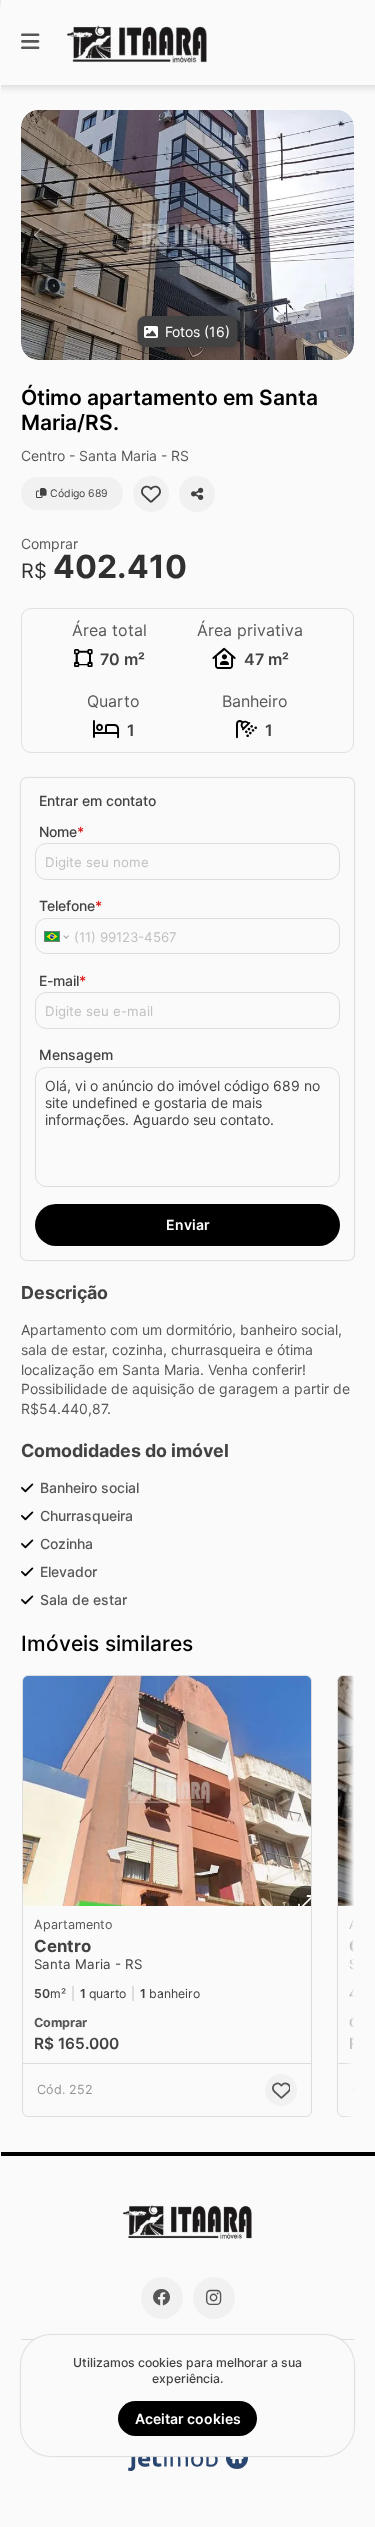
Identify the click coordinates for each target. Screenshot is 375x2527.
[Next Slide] (337, 235)
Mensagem (76, 1054)
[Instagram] (214, 2298)
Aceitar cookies (188, 2418)
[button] (187, 235)
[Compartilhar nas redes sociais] (197, 494)
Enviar (188, 1224)
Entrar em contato (97, 800)
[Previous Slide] (37, 235)
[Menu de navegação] (30, 42)
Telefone (70, 905)
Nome (61, 831)
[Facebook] (162, 2298)
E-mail (62, 980)
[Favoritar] (151, 494)
